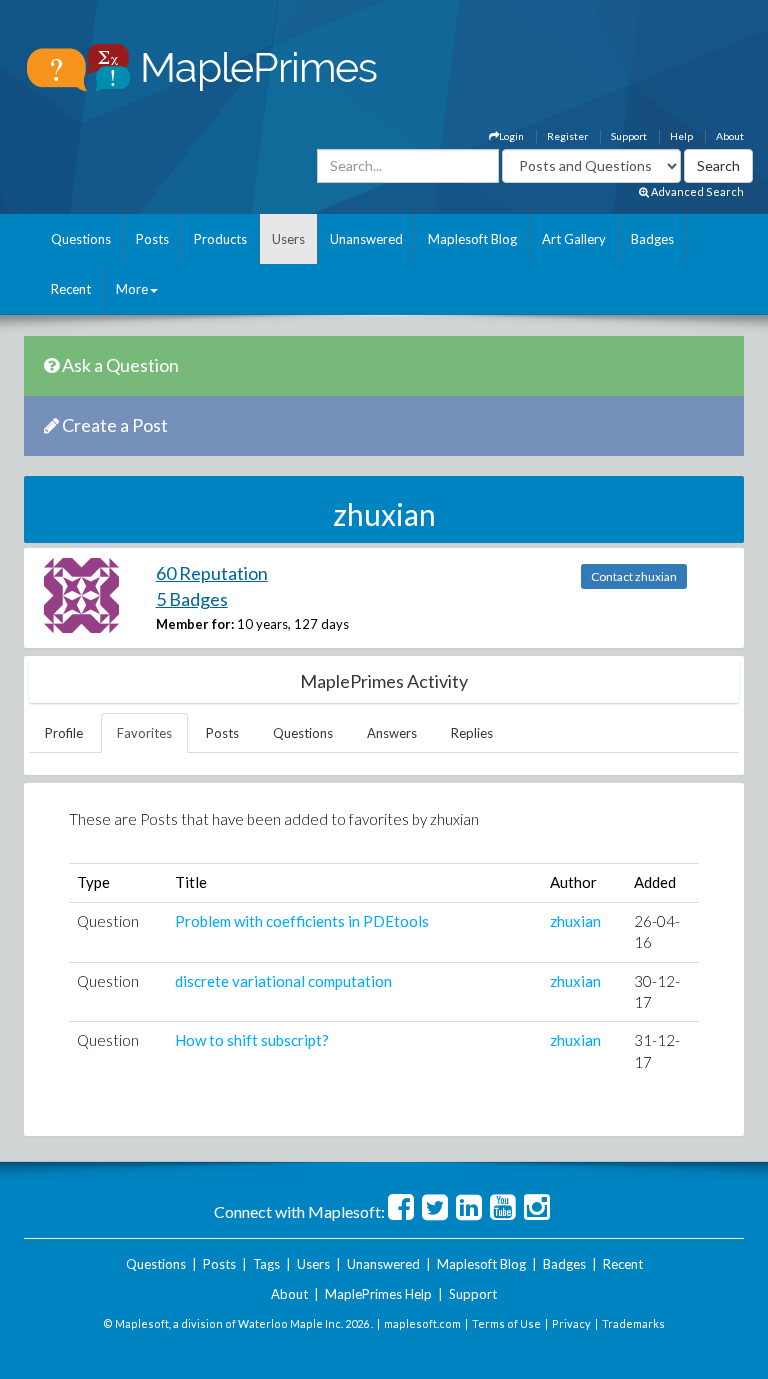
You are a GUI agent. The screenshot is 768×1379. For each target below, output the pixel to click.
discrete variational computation (283, 981)
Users (288, 239)
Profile (64, 733)
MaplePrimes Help (378, 1294)
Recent (71, 289)
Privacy (571, 1323)
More (132, 289)
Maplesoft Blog (472, 239)
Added (655, 882)
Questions (81, 239)
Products (220, 239)
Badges (652, 239)
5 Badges (192, 599)
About (730, 136)
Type (93, 882)
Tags (266, 1264)
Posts (152, 239)
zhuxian (575, 921)
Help (681, 136)
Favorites (144, 733)
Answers (392, 733)
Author (573, 882)
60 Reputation (212, 573)
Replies (472, 733)
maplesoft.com (422, 1323)
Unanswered (366, 239)
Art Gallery (574, 239)
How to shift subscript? (252, 1040)
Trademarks (633, 1323)
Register (567, 136)
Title (191, 882)
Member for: (195, 624)
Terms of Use (506, 1323)
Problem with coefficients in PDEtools (302, 921)
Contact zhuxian (634, 576)
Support (629, 136)
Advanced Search (696, 191)
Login (511, 136)
